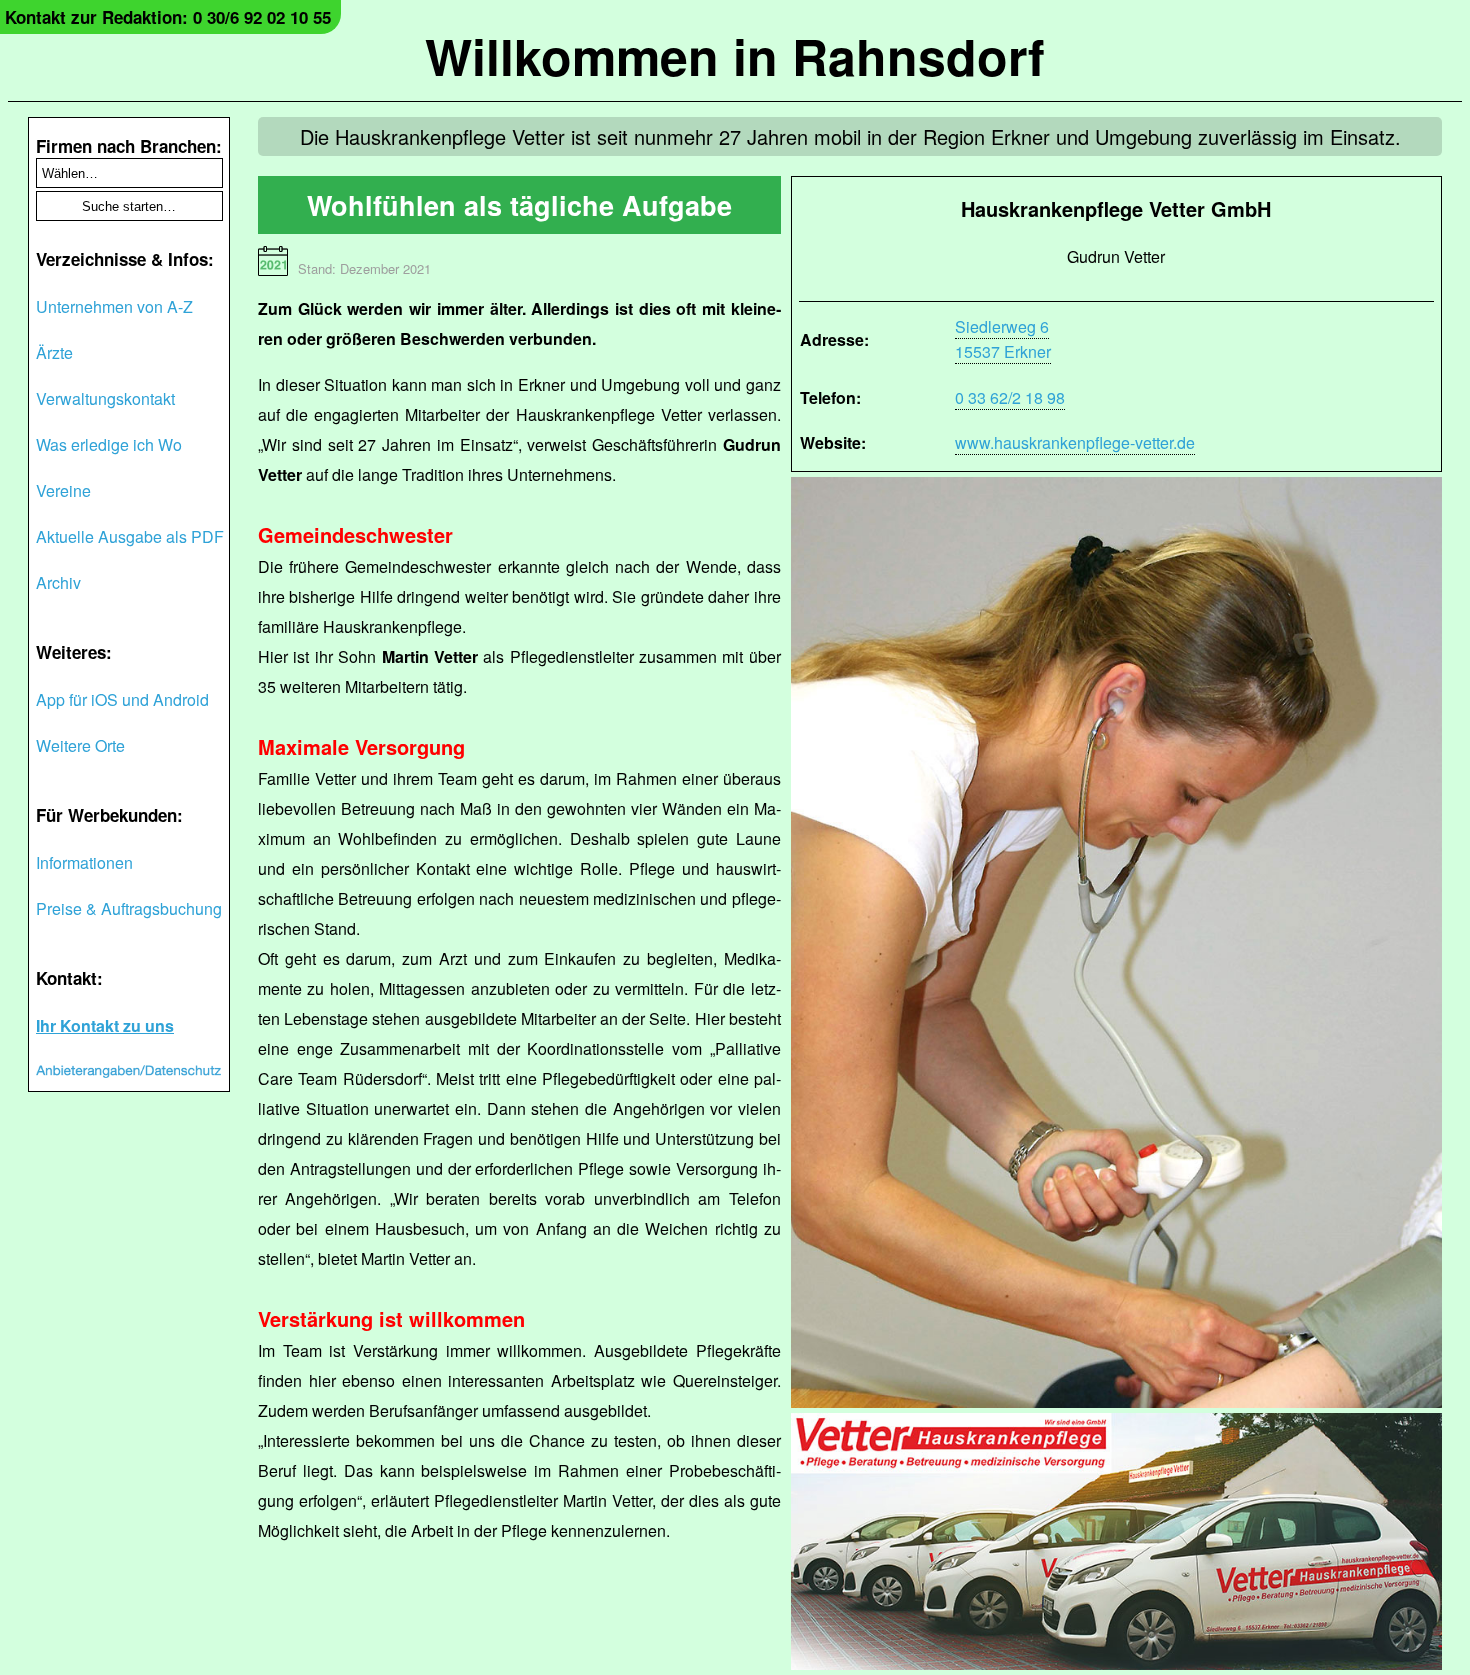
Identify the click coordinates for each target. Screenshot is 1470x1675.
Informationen (84, 862)
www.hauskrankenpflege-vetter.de (1075, 442)
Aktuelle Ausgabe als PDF (130, 536)
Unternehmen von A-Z (114, 306)
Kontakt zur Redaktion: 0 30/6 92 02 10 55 (168, 17)
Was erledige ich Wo (109, 444)
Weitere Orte (80, 745)
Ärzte (54, 352)
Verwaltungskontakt (105, 398)
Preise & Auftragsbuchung (129, 908)
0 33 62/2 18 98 (1010, 397)
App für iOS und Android (122, 699)
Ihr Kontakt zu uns (105, 1025)
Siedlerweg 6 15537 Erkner (1003, 339)
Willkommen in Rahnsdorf (735, 55)
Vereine (63, 490)
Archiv (58, 582)
